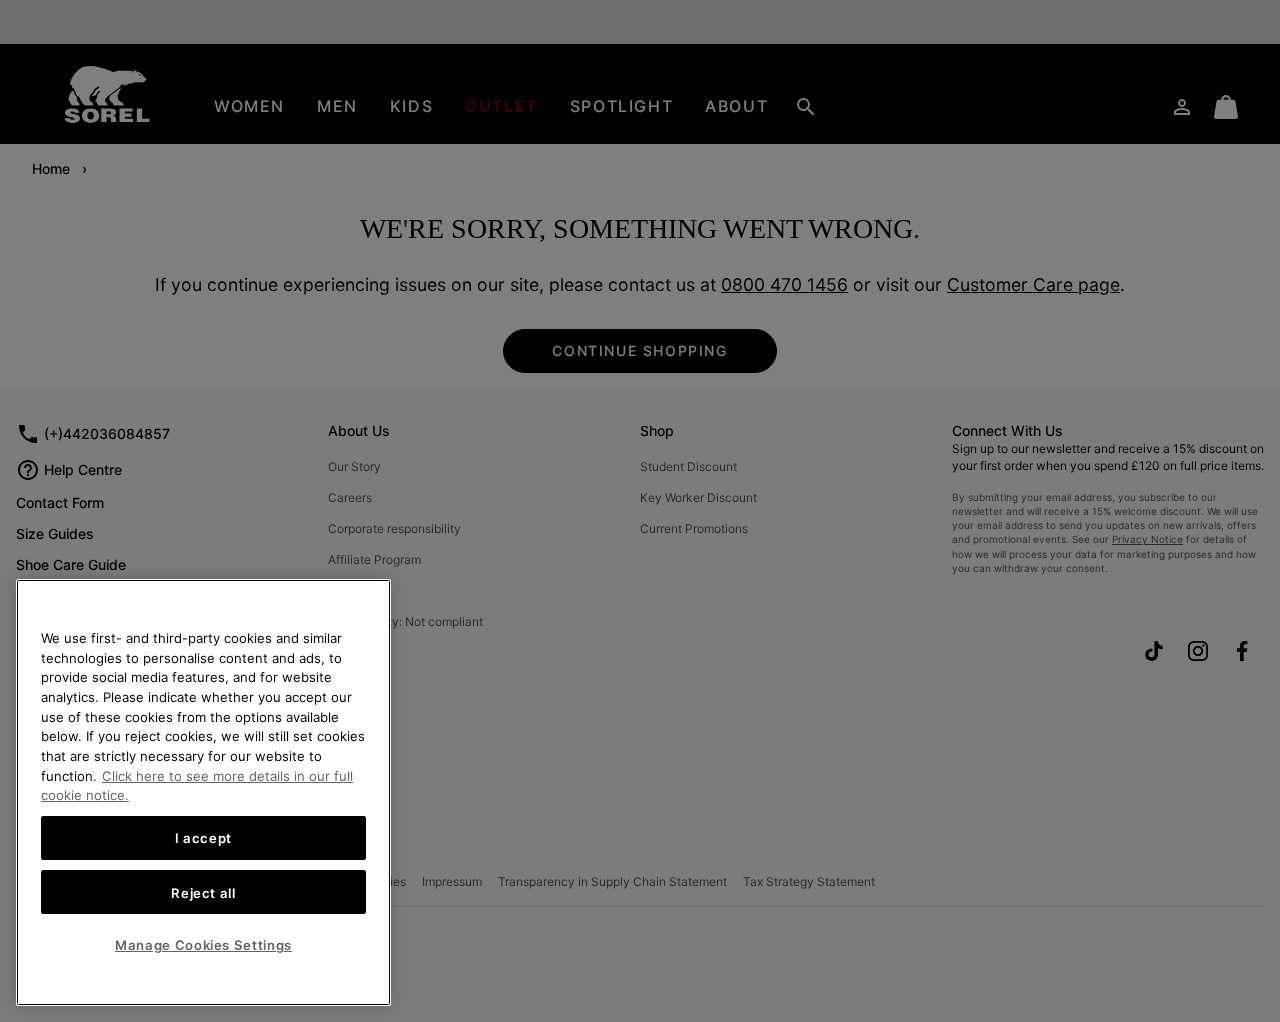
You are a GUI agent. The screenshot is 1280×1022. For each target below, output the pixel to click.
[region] (203, 792)
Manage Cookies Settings (203, 945)
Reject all (203, 892)
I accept (203, 838)
